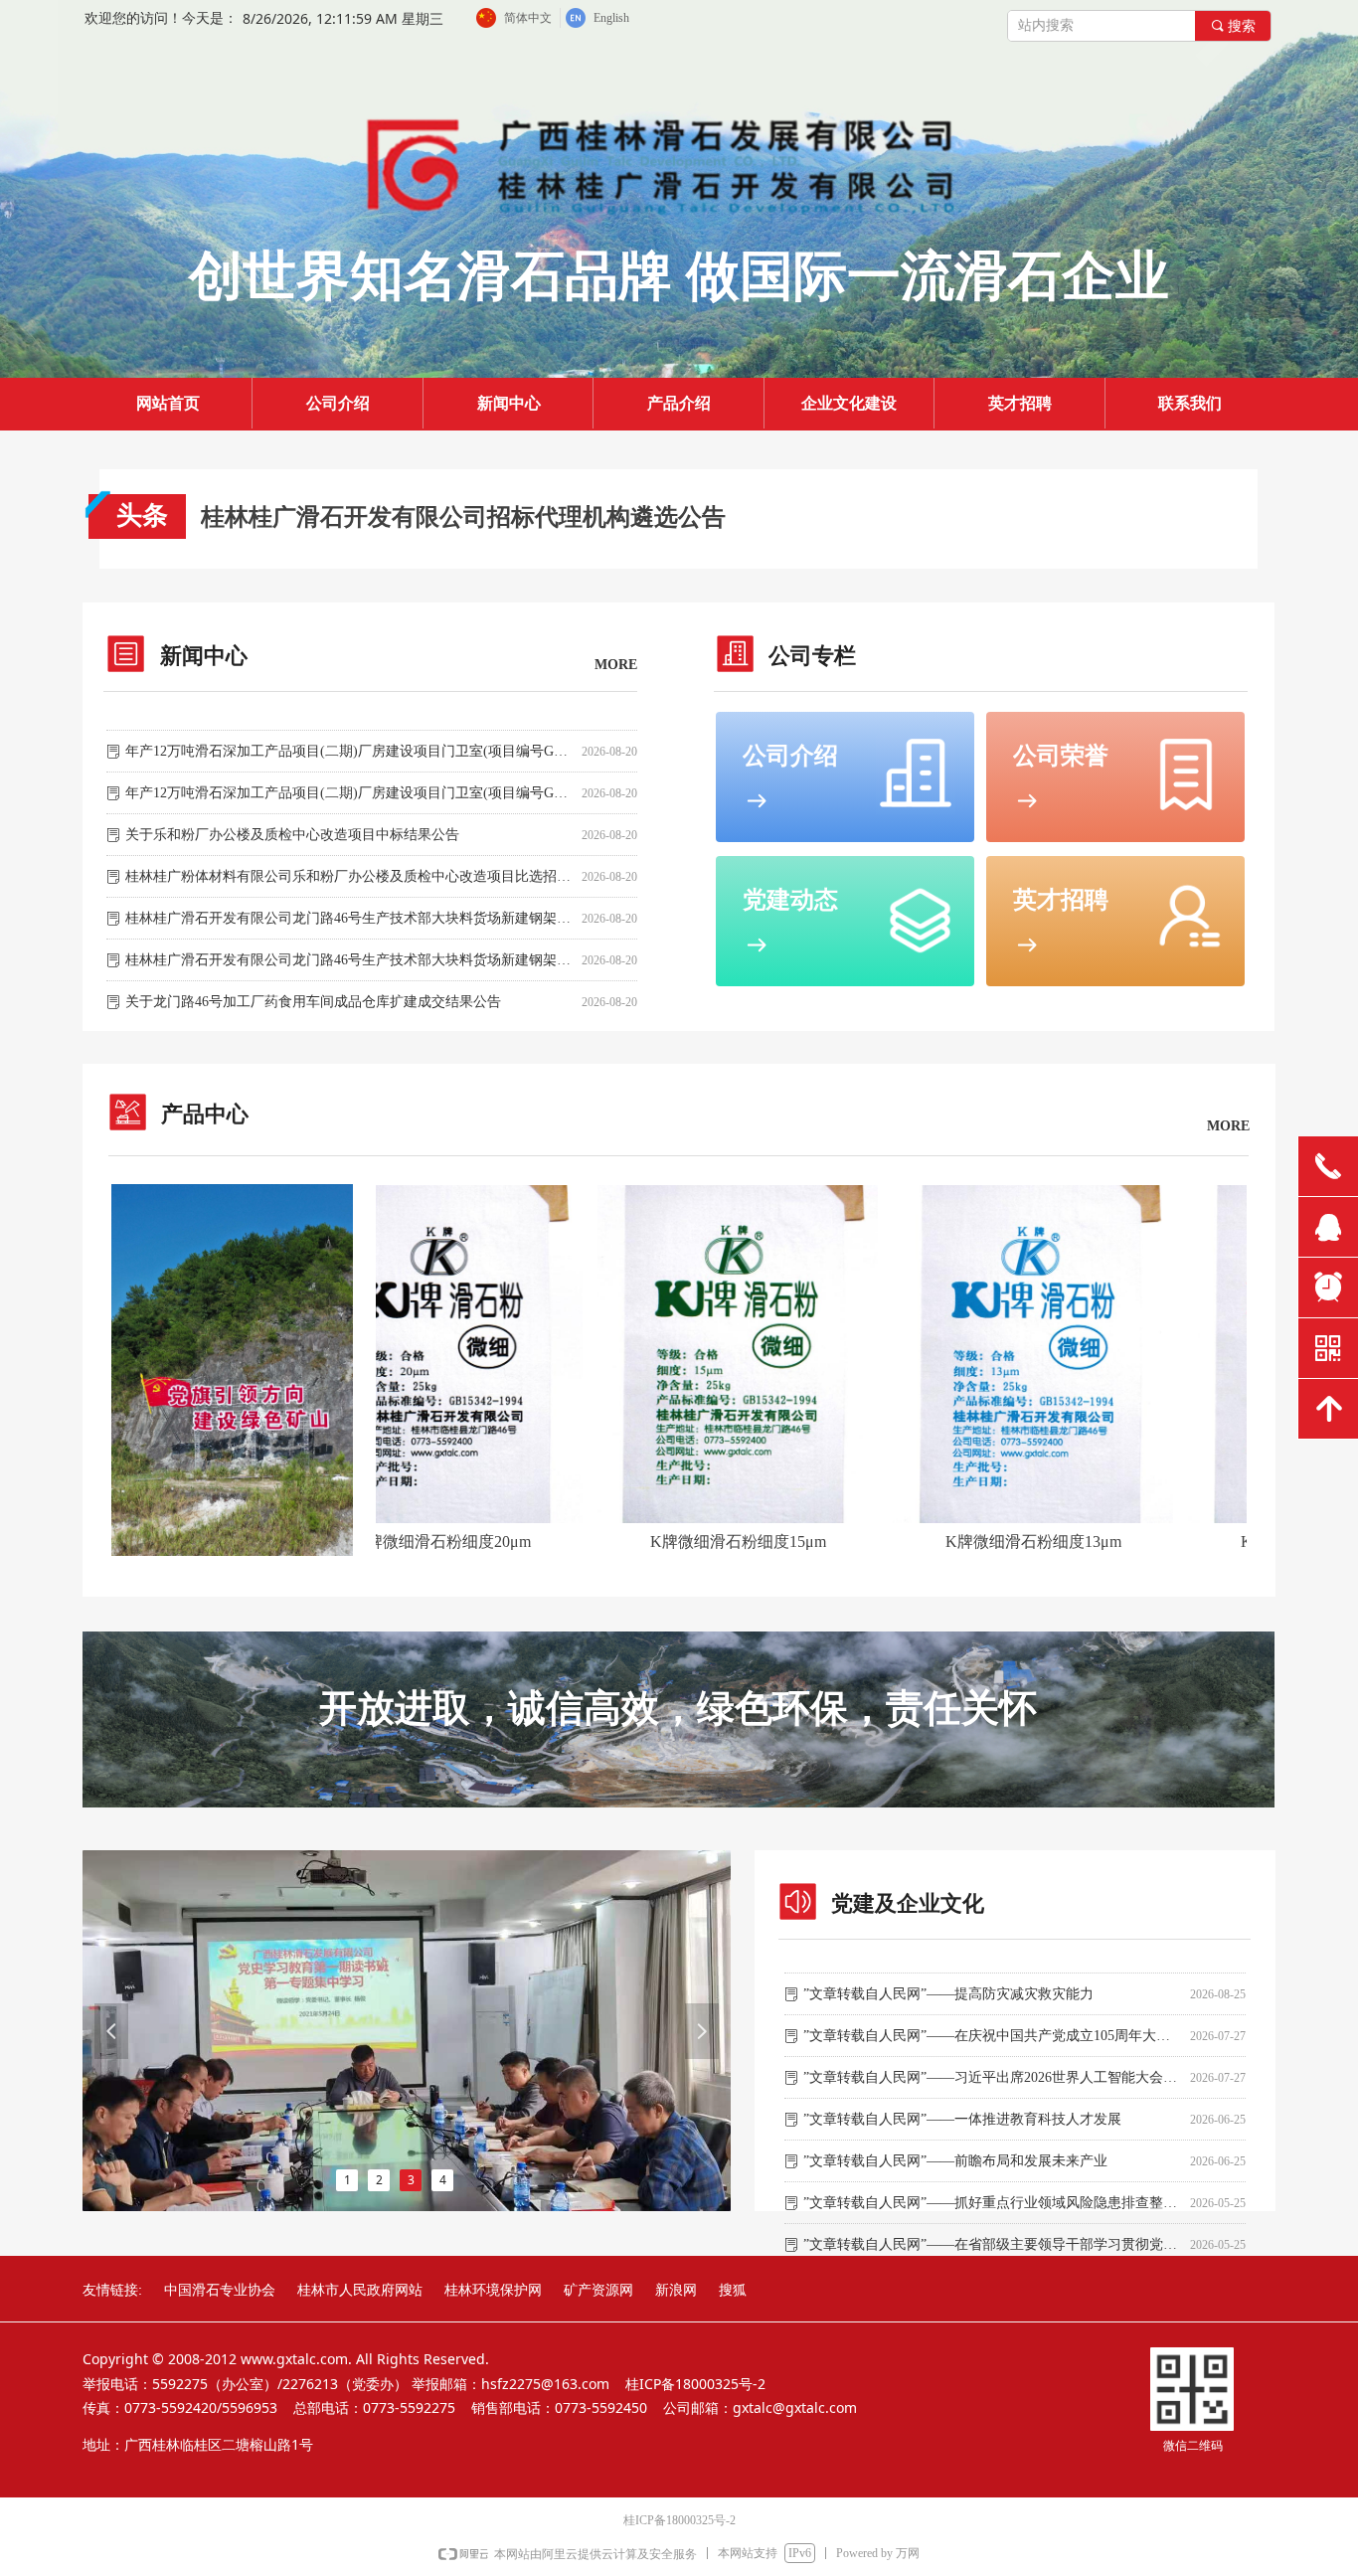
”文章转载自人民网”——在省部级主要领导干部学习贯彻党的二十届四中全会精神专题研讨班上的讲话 (993, 2228)
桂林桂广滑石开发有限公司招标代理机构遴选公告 (463, 517)
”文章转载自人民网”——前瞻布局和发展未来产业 (955, 2144)
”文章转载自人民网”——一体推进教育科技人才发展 (962, 2102)
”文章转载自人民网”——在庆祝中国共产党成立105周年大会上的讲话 (993, 2019)
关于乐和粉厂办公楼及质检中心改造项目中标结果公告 (292, 818)
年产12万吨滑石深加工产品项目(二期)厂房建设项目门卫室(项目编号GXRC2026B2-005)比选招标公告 (349, 776)
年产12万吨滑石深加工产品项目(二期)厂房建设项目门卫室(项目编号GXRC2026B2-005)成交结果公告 (349, 734)
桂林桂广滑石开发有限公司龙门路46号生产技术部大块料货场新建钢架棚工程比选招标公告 (349, 943)
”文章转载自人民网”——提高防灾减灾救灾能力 (948, 1977)
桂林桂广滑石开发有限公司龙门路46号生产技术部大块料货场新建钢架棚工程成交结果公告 (349, 901)
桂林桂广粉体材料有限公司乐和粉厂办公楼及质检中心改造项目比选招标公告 (349, 859)
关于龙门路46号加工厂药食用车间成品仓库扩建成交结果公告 (313, 985)
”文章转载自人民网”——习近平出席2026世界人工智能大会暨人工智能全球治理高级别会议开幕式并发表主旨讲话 (993, 2061)
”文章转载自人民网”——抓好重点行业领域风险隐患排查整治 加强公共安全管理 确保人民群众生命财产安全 (993, 2186)
